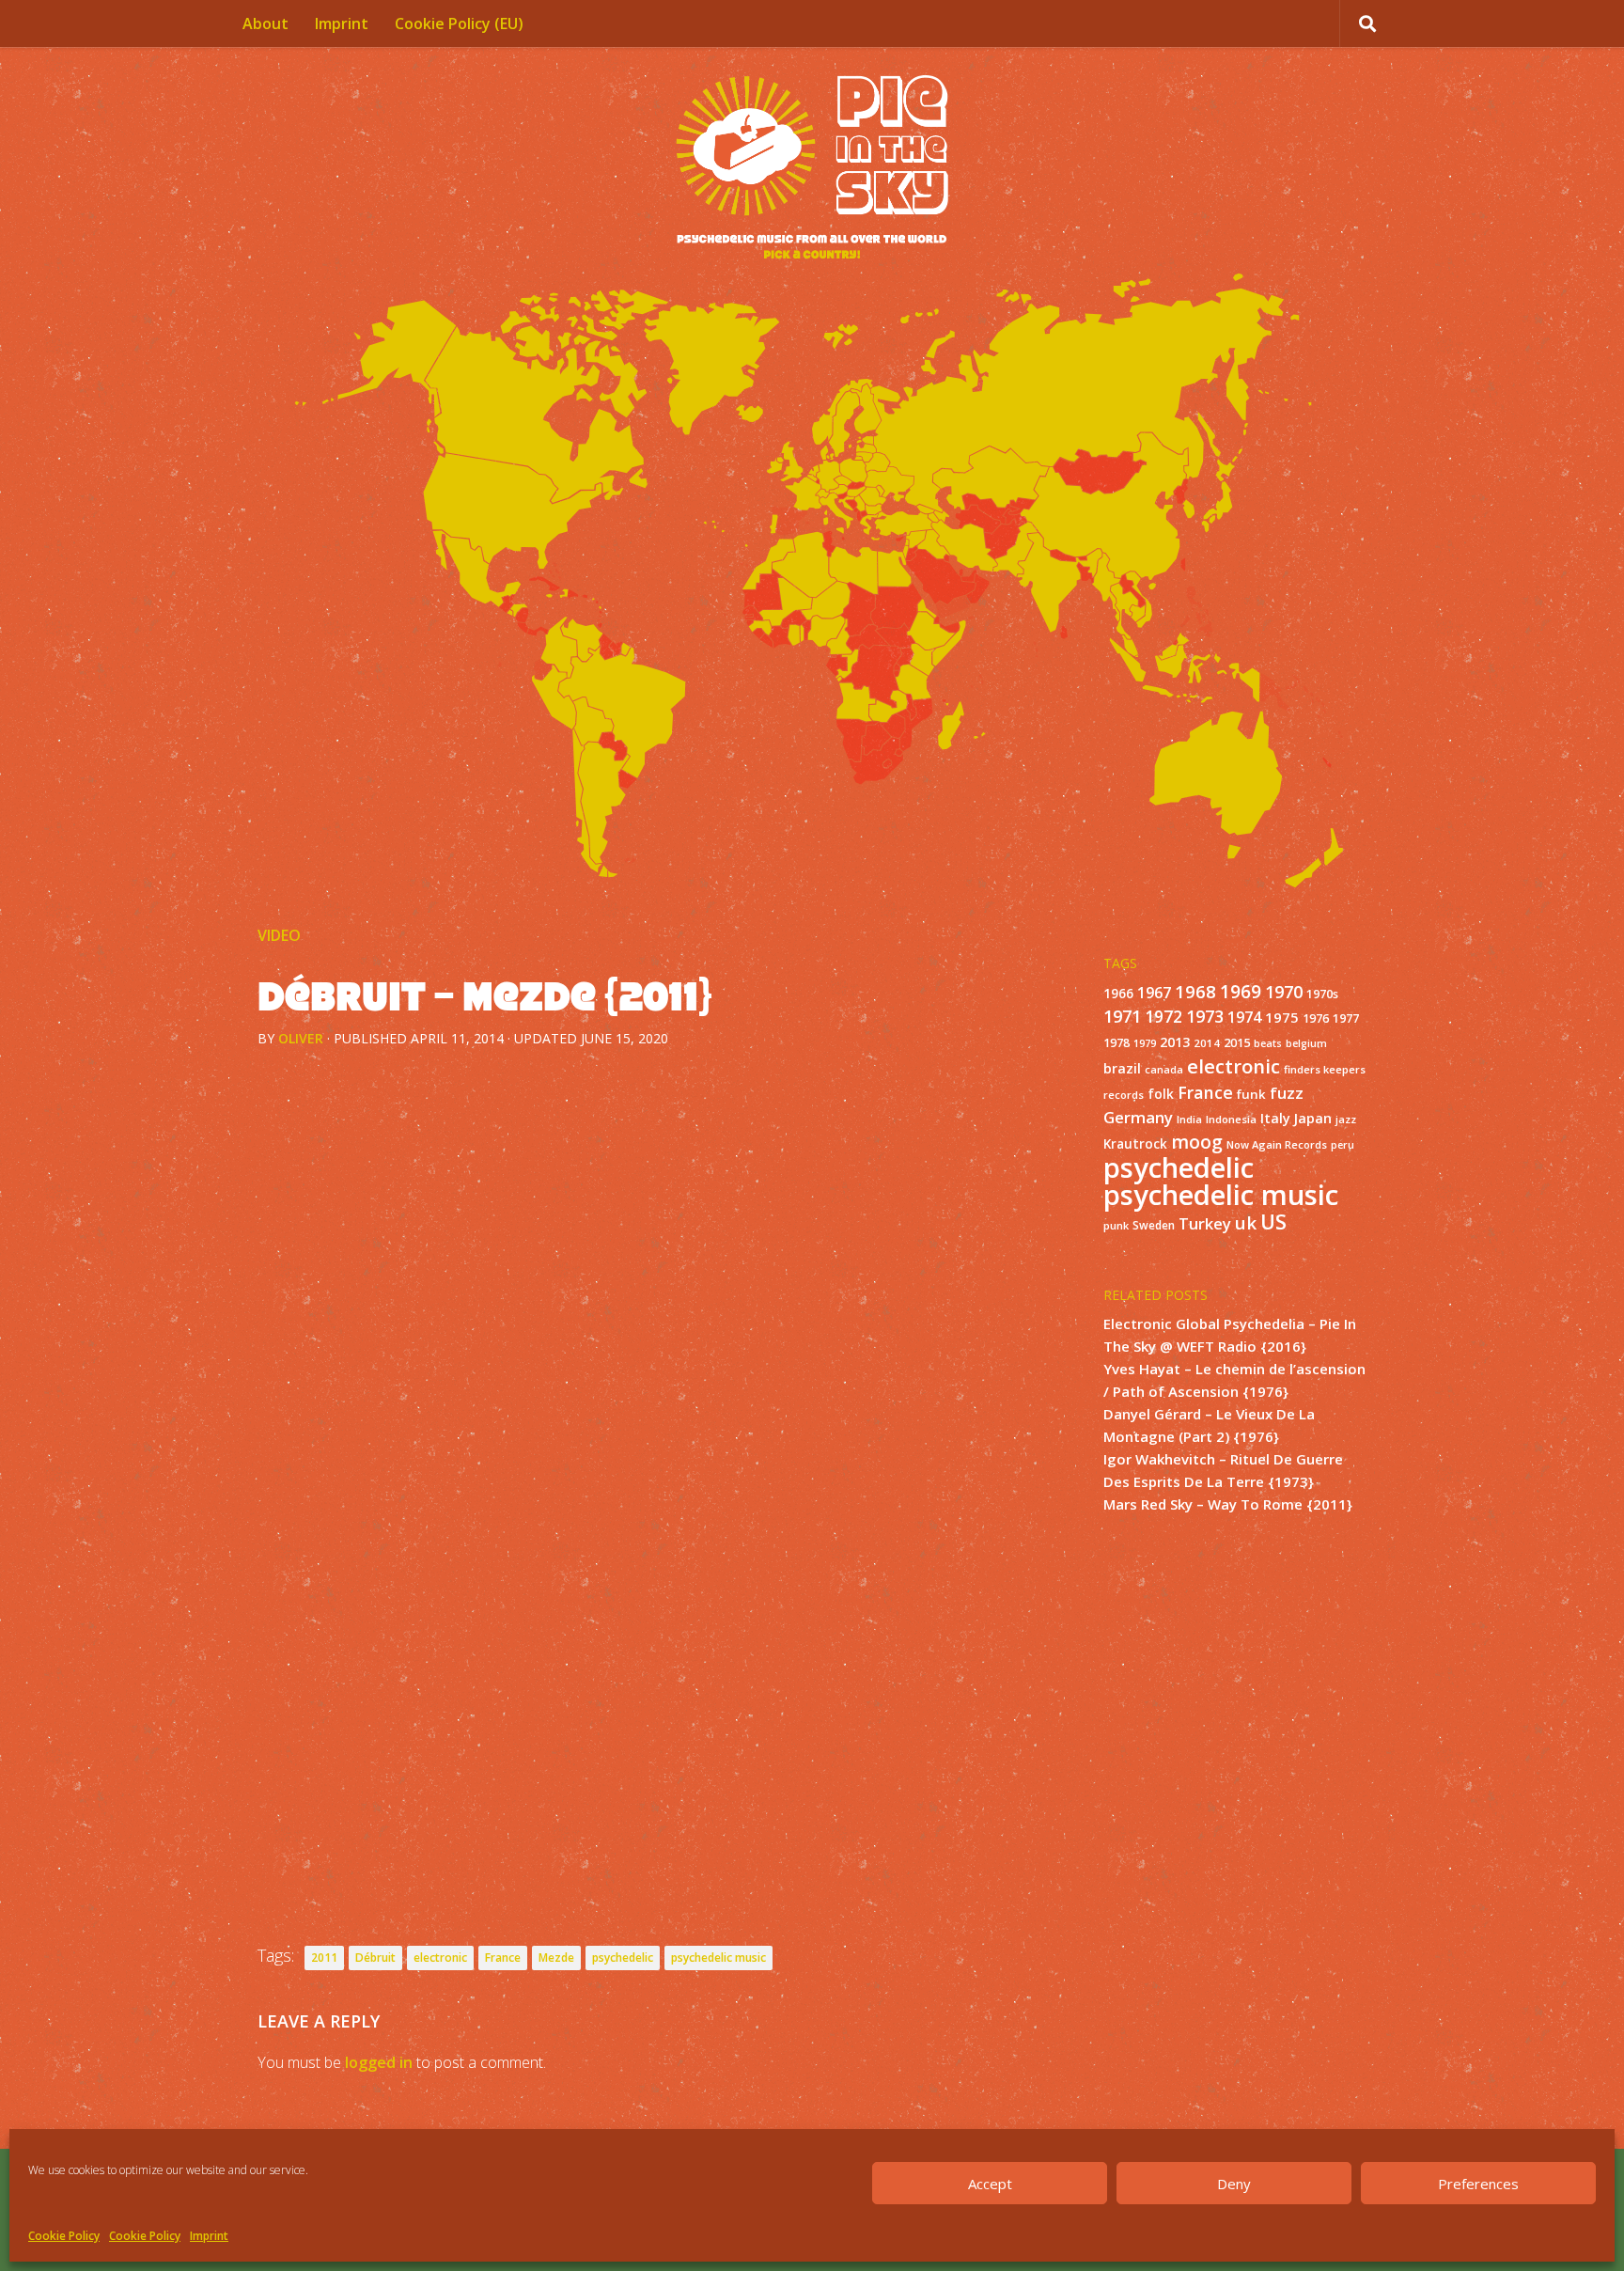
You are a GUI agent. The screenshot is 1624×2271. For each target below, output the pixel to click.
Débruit (375, 1958)
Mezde (556, 1958)
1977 (1346, 1018)
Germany (1138, 1117)
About (265, 23)
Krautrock (1135, 1144)
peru (1343, 1145)
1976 (1316, 1018)
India (1189, 1119)
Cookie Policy (64, 2236)
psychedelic (623, 1958)
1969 (1241, 992)
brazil (1122, 1068)
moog (1197, 1142)
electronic (440, 1958)
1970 (1284, 992)
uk (1246, 1222)
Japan (1313, 1118)
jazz (1346, 1120)
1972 (1163, 1017)
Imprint (209, 2236)
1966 (1118, 994)
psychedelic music (718, 1958)
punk (1116, 1225)
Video (279, 935)
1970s (1322, 994)
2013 (1175, 1042)
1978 (1116, 1043)
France (503, 1958)
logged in (379, 2062)
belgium (1306, 1043)
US (1273, 1222)
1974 (1244, 1017)
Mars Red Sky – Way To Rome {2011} (1228, 1504)
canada (1164, 1070)
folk (1161, 1094)
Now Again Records (1277, 1144)
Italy (1275, 1118)
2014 (1207, 1043)
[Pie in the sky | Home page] (812, 169)
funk (1251, 1094)
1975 (1282, 1017)
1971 (1122, 1016)
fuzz (1287, 1093)
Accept (990, 2184)
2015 (1237, 1043)
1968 (1195, 991)
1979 (1145, 1043)
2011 (324, 1958)
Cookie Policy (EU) (459, 23)
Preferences (1478, 2184)
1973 (1205, 1016)
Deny (1234, 2184)
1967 (1154, 993)
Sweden (1154, 1225)
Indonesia (1231, 1119)
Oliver (301, 1038)
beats (1268, 1043)
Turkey (1205, 1223)
